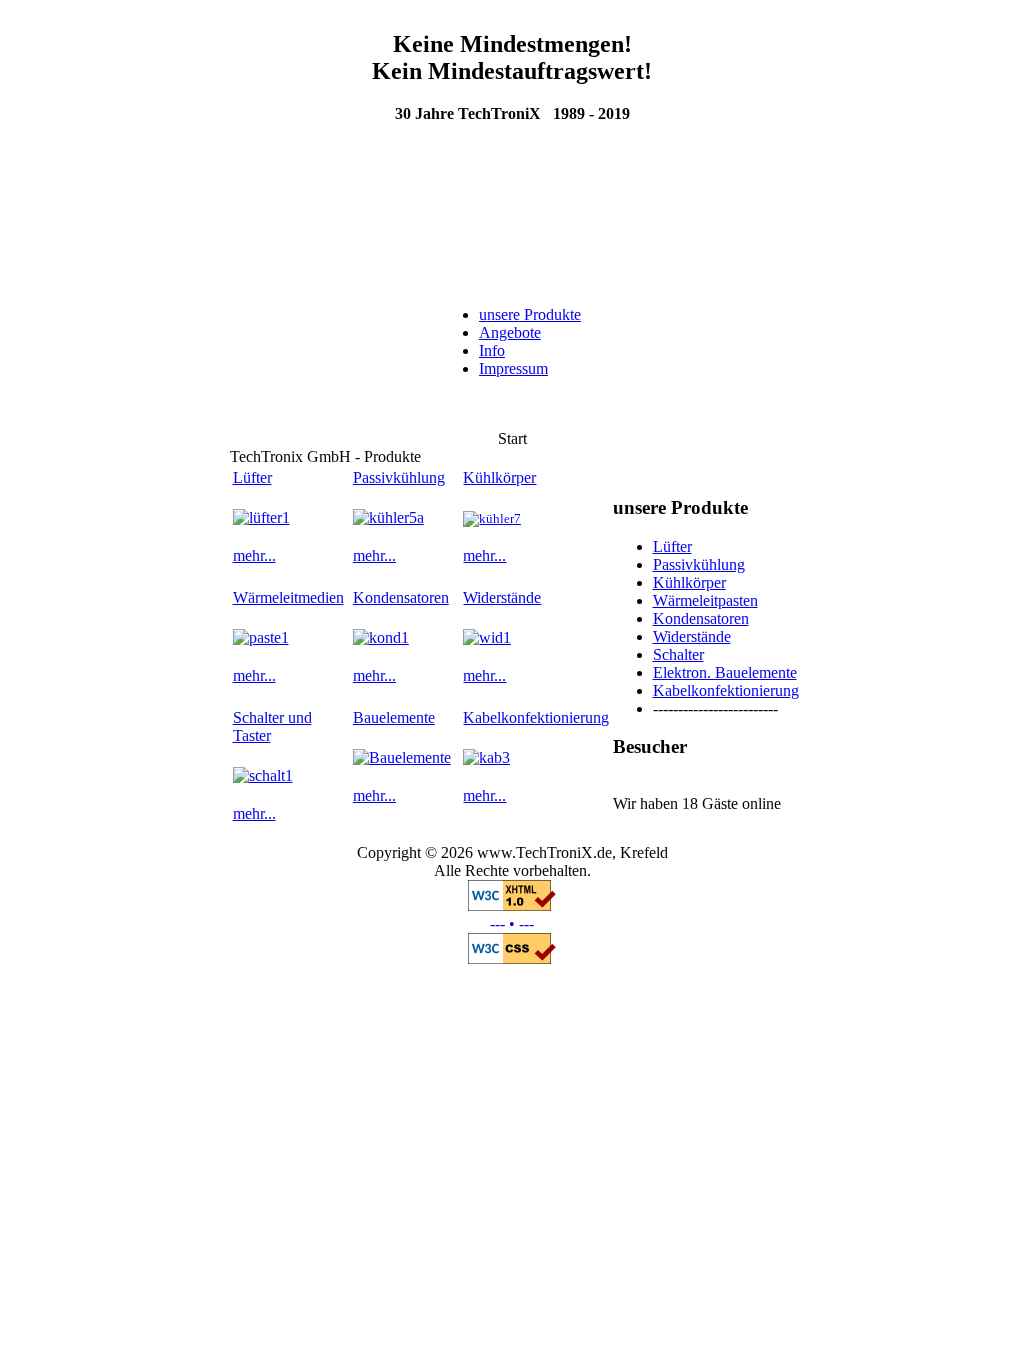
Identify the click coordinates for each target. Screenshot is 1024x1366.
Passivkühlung (399, 477)
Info (492, 350)
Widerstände (502, 597)
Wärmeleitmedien (288, 597)
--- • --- (512, 923)
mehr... (254, 555)
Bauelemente (394, 717)
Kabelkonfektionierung (536, 717)
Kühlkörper (499, 477)
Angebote (510, 332)
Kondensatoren (401, 597)
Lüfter (252, 477)
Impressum (513, 368)
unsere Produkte (530, 314)
